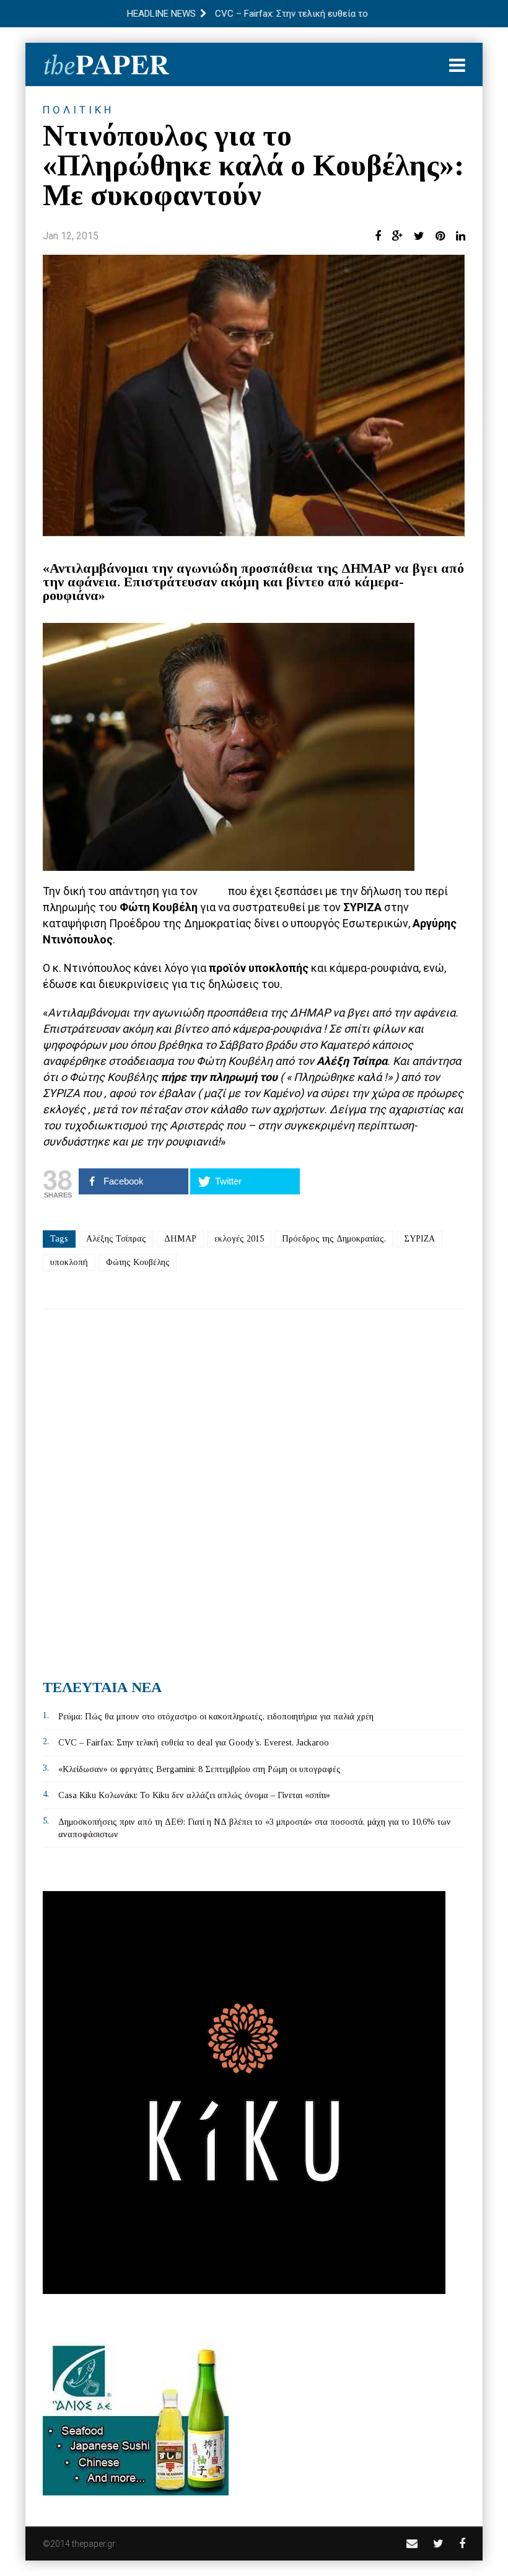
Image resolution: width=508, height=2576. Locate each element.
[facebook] (462, 2543)
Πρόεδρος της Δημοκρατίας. (334, 1239)
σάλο (214, 891)
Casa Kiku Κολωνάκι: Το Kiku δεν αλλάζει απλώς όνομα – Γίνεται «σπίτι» (194, 1795)
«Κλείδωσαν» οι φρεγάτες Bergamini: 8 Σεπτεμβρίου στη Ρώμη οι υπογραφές (199, 1769)
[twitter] (438, 2543)
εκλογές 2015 (239, 1239)
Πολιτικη (78, 110)
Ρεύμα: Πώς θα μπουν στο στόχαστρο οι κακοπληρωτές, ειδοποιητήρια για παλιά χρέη (216, 1717)
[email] (412, 2543)
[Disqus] (254, 1489)
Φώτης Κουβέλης (138, 1262)
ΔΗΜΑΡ (180, 1239)
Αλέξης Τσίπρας (116, 1239)
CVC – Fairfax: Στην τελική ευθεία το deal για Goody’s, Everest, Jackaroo (194, 1743)
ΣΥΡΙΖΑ (419, 1239)
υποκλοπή (69, 1262)
